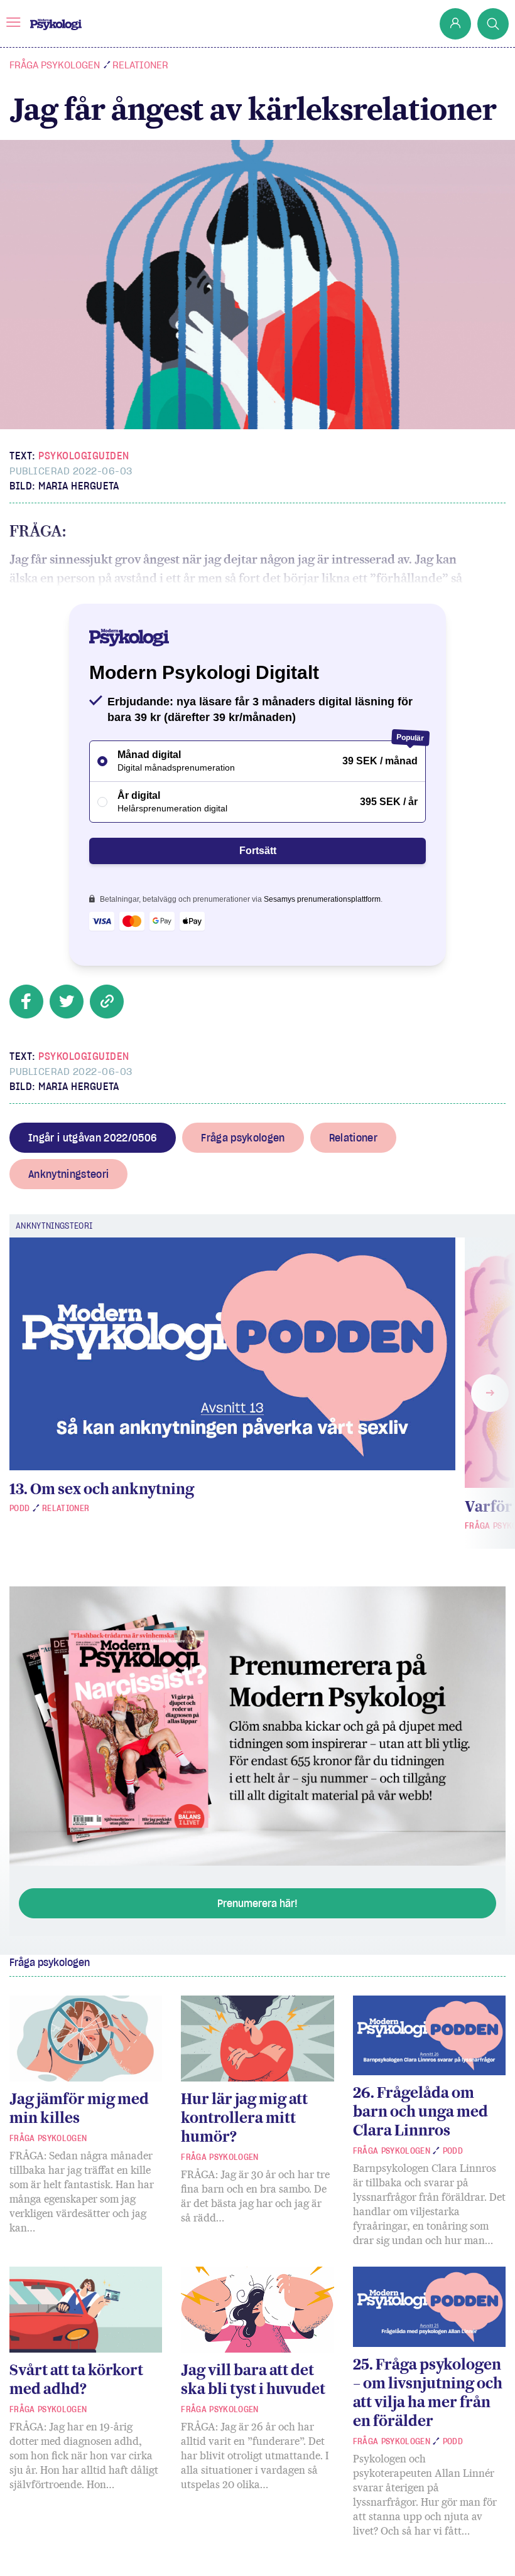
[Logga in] (455, 24)
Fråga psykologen (55, 65)
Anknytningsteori (68, 1174)
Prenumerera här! (257, 1903)
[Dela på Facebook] (26, 1002)
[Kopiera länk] (107, 1002)
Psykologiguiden (84, 456)
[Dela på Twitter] (67, 1002)
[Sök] (493, 24)
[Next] (490, 1393)
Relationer (140, 65)
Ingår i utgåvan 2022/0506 (93, 1138)
